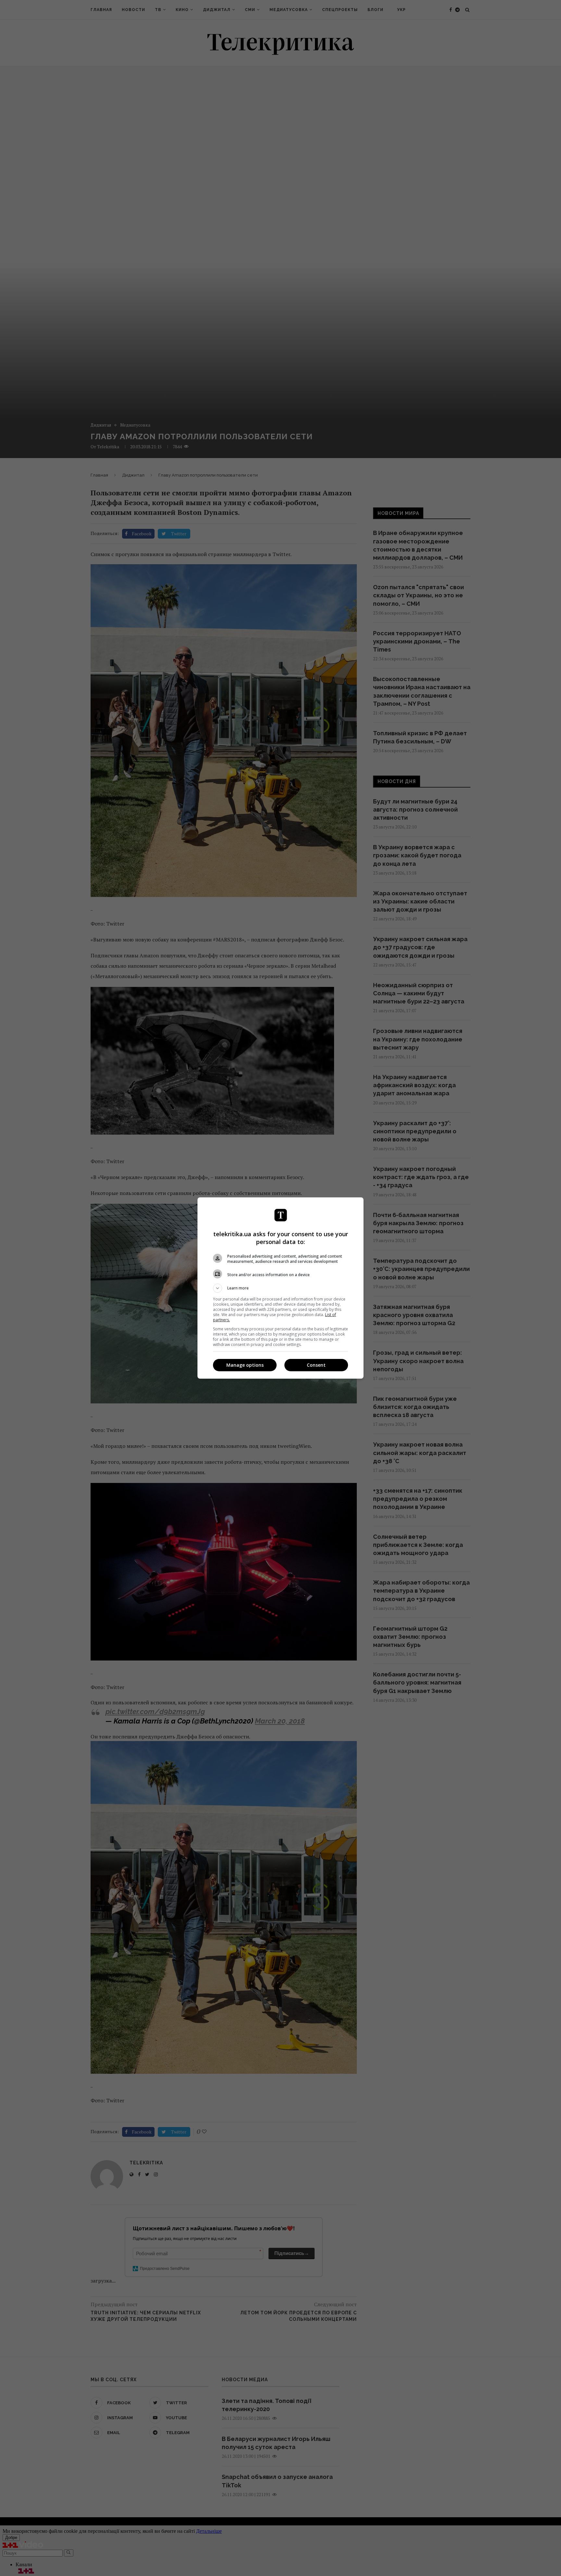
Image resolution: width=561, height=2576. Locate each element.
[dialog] (280, 1288)
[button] (280, 1288)
